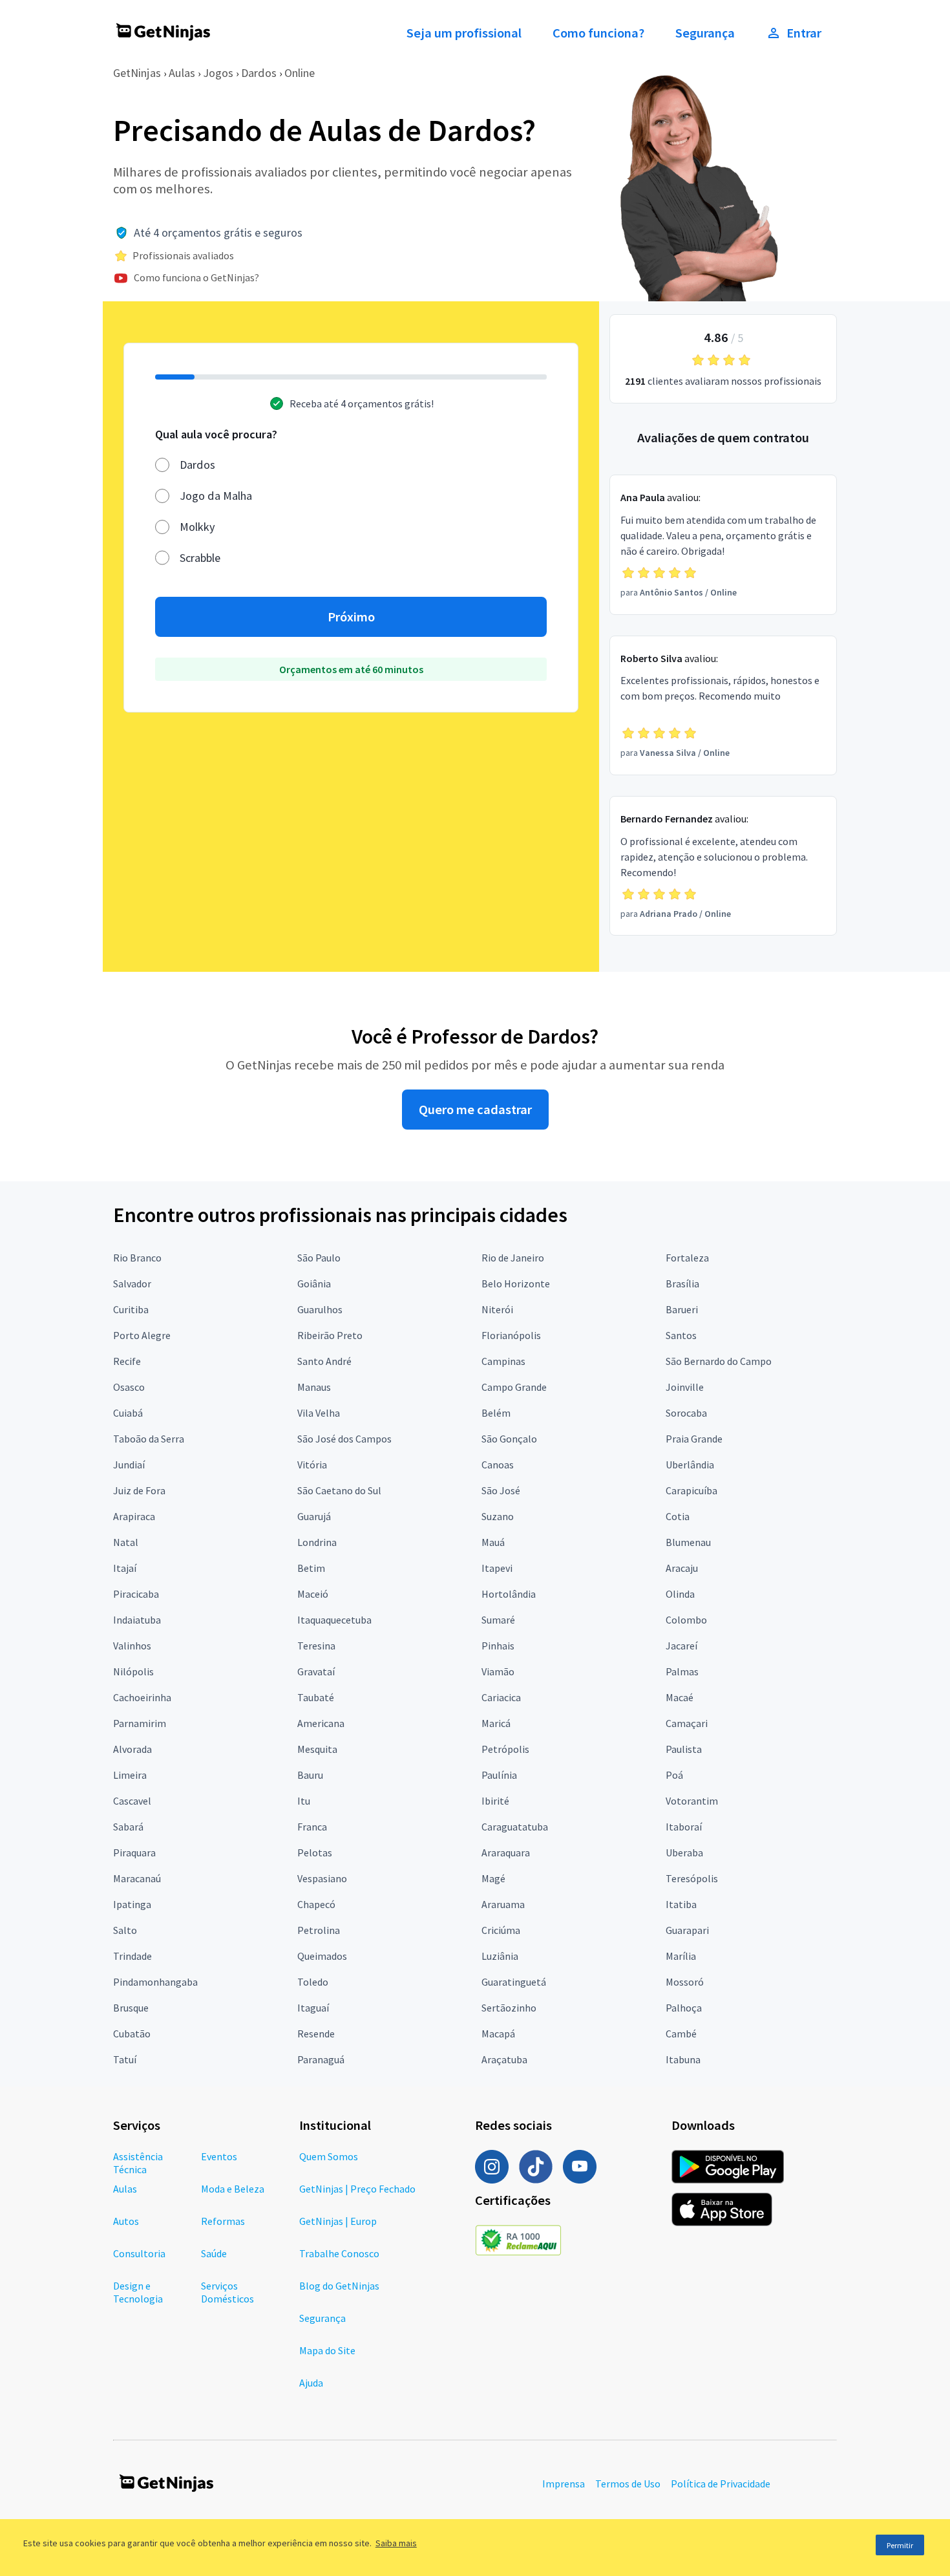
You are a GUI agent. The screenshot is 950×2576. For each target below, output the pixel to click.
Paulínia (499, 1775)
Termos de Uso (628, 2484)
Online (300, 73)
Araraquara (506, 1852)
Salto (125, 1930)
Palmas (682, 1671)
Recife (127, 1361)
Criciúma (501, 1930)
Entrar (804, 33)
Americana (321, 1723)
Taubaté (316, 1697)
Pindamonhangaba (155, 1982)
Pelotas (315, 1852)
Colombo (686, 1620)
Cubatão (132, 2034)
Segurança (705, 33)
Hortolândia (509, 1594)
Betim (311, 1568)
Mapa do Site (327, 2350)
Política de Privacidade (721, 2484)
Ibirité (495, 1801)
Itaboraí (684, 1827)
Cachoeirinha (142, 1697)
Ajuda (311, 2383)
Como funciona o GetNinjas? (196, 277)
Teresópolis (692, 1878)
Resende (316, 2034)
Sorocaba (686, 1413)
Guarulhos (320, 1309)
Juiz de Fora (139, 1490)
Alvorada (132, 1749)
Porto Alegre (142, 1335)
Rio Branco (137, 1258)
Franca (312, 1827)
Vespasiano (322, 1878)
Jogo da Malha (216, 496)
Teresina (316, 1646)
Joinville (685, 1387)
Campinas (503, 1361)
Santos (681, 1335)
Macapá (498, 2034)
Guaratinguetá (514, 1982)
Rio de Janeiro (513, 1258)
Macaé (680, 1697)
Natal (126, 1542)
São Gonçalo (509, 1439)
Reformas (223, 2221)
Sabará (128, 1827)
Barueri (682, 1309)
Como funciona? (598, 33)
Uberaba (684, 1852)
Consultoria (139, 2253)
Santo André (324, 1361)
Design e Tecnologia (138, 2292)
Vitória (312, 1465)
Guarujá (314, 1516)
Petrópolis (505, 1749)
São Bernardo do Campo (719, 1361)
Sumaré (498, 1620)
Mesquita (317, 1749)
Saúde (214, 2253)
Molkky (197, 527)
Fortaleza (687, 1258)
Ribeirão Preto (330, 1335)
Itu (304, 1801)
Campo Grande (514, 1387)
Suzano (498, 1516)
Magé (493, 1878)
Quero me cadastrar (475, 1110)
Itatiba (681, 1904)
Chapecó (316, 1904)
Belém (496, 1413)
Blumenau (688, 1542)
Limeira (130, 1775)
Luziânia (500, 1956)
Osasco (129, 1387)
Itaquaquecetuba (334, 1620)
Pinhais (498, 1646)
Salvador (132, 1283)
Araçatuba (504, 2059)
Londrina (317, 1542)
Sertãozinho (509, 2008)
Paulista (684, 1749)
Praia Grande (694, 1439)
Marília (681, 1956)
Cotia (678, 1516)
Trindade (132, 1956)
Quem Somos (329, 2156)
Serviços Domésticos (227, 2292)
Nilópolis (133, 1671)
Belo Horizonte (516, 1283)
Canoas (498, 1465)
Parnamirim (140, 1723)
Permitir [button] (900, 2545)
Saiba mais (396, 2543)
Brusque (131, 2008)
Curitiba (131, 1309)
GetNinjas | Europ (338, 2221)
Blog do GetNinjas (339, 2286)
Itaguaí (313, 2008)
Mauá (493, 1542)
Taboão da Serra (149, 1439)
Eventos (219, 2156)
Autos (126, 2221)
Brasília (682, 1283)
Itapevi (497, 1568)
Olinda (680, 1594)
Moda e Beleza (233, 2189)
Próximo (351, 617)
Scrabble (200, 558)
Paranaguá (321, 2059)
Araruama (503, 1904)
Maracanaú (137, 1878)
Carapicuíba (691, 1490)
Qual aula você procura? (216, 434)
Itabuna (683, 2059)
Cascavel (132, 1801)
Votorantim (692, 1801)
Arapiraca (134, 1516)
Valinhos (132, 1646)
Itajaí (125, 1568)
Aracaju (682, 1568)
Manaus (314, 1387)
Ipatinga (132, 1904)
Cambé (681, 2034)
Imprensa (564, 2484)
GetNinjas (137, 73)
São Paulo (319, 1258)
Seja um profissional (464, 33)
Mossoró (685, 1982)
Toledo (313, 1982)
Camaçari (687, 1723)
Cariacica (501, 1697)
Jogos (218, 73)
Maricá (496, 1723)
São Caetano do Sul (339, 1490)
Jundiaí (129, 1465)
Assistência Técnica (138, 2163)
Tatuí (125, 2059)
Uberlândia (690, 1465)
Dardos (259, 73)
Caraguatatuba (515, 1827)
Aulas (182, 73)
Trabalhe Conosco (339, 2253)
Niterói (497, 1309)
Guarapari (687, 1930)
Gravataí (316, 1671)
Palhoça (684, 2008)
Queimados (322, 1956)
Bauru (310, 1775)
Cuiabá (128, 1413)
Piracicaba (136, 1594)
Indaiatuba (137, 1620)
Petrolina (319, 1930)
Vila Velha (319, 1413)
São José (501, 1490)
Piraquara (134, 1852)
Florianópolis (511, 1335)
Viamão (498, 1671)
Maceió (313, 1594)
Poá (674, 1775)
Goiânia (314, 1283)
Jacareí (681, 1646)
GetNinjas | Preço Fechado (357, 2189)
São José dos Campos (344, 1439)
